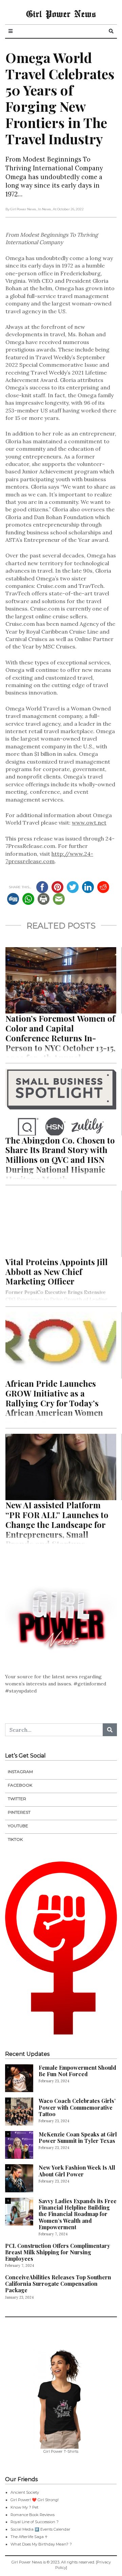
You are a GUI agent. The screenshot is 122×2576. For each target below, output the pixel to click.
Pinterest (19, 1812)
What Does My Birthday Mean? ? (41, 2544)
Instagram (20, 1772)
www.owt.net (89, 823)
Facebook (20, 1785)
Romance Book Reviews (33, 2515)
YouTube (18, 1826)
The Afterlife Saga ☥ (29, 2537)
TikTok (15, 1839)
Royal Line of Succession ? (35, 2522)
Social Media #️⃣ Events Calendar (40, 2529)
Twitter (17, 1799)
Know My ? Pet (24, 2507)
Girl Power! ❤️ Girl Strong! (35, 2500)
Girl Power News (61, 14)
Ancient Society (25, 2492)
